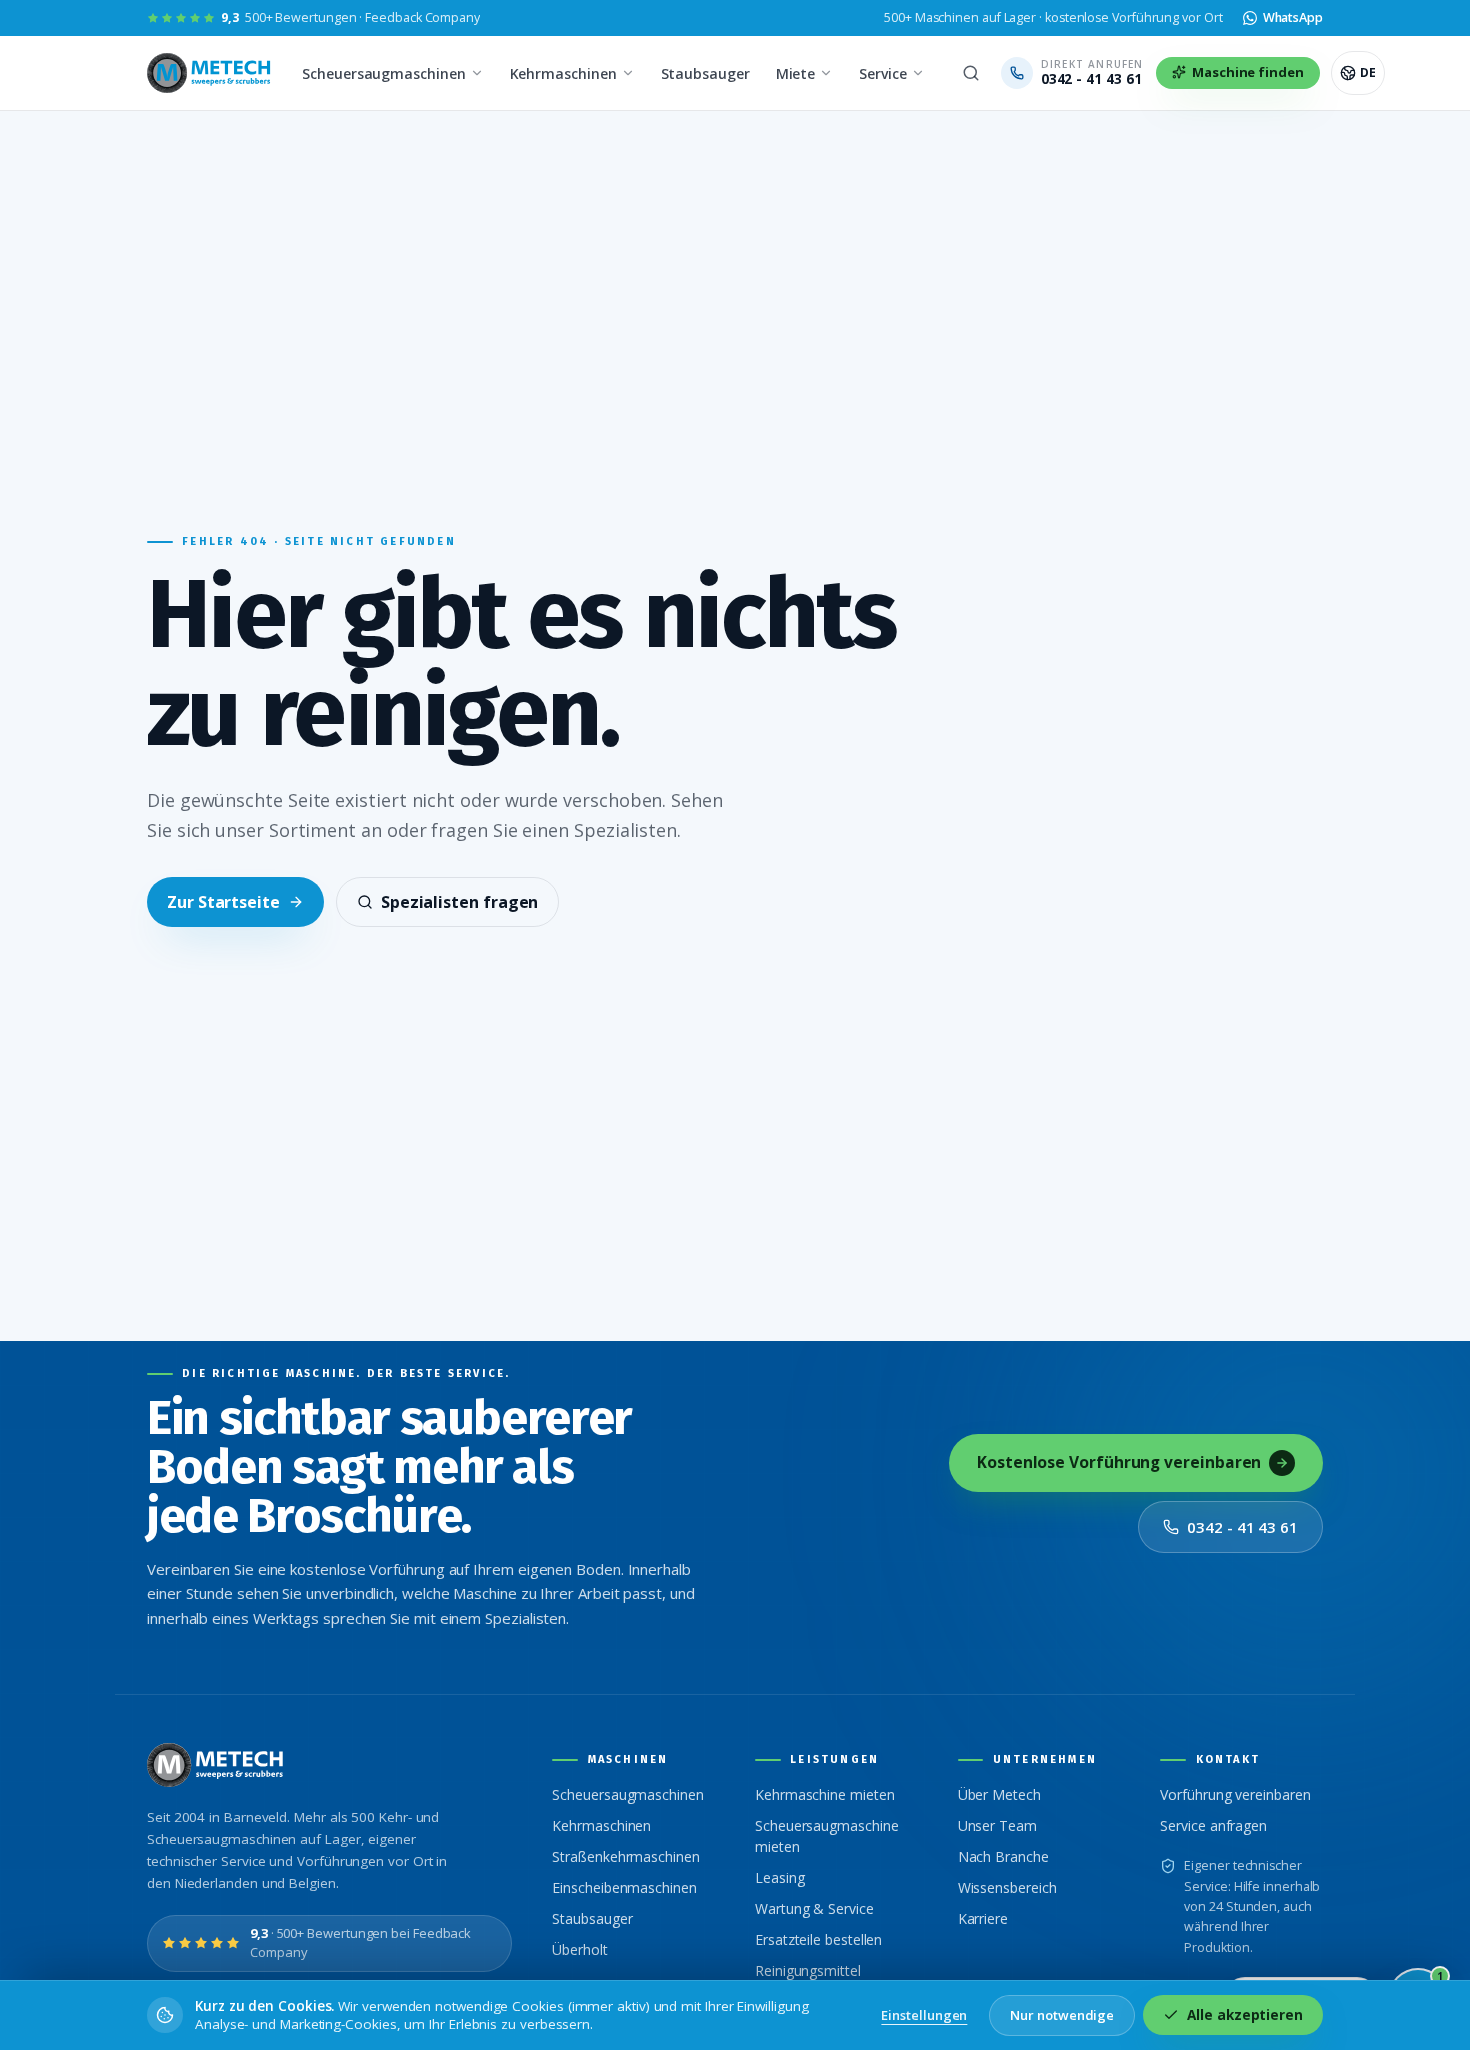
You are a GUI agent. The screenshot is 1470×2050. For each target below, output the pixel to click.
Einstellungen (924, 2015)
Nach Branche (1003, 1856)
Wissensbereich (1007, 1887)
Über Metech (999, 1794)
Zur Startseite (223, 902)
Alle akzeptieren (1245, 2015)
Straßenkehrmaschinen (625, 1856)
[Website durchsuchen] (971, 73)
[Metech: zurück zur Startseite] (210, 73)
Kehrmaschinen (563, 73)
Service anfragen (1213, 1825)
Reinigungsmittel (808, 1970)
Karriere (983, 1918)
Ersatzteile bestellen (818, 1939)
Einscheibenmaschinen (624, 1887)
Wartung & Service (814, 1908)
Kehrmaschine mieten (824, 1794)
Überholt (579, 1949)
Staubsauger (705, 73)
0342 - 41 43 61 (1242, 1527)
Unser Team (997, 1825)
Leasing (779, 1877)
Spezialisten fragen (459, 902)
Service (882, 73)
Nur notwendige (1062, 2015)
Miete (796, 73)
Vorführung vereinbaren (1235, 1794)
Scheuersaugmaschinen (383, 73)
